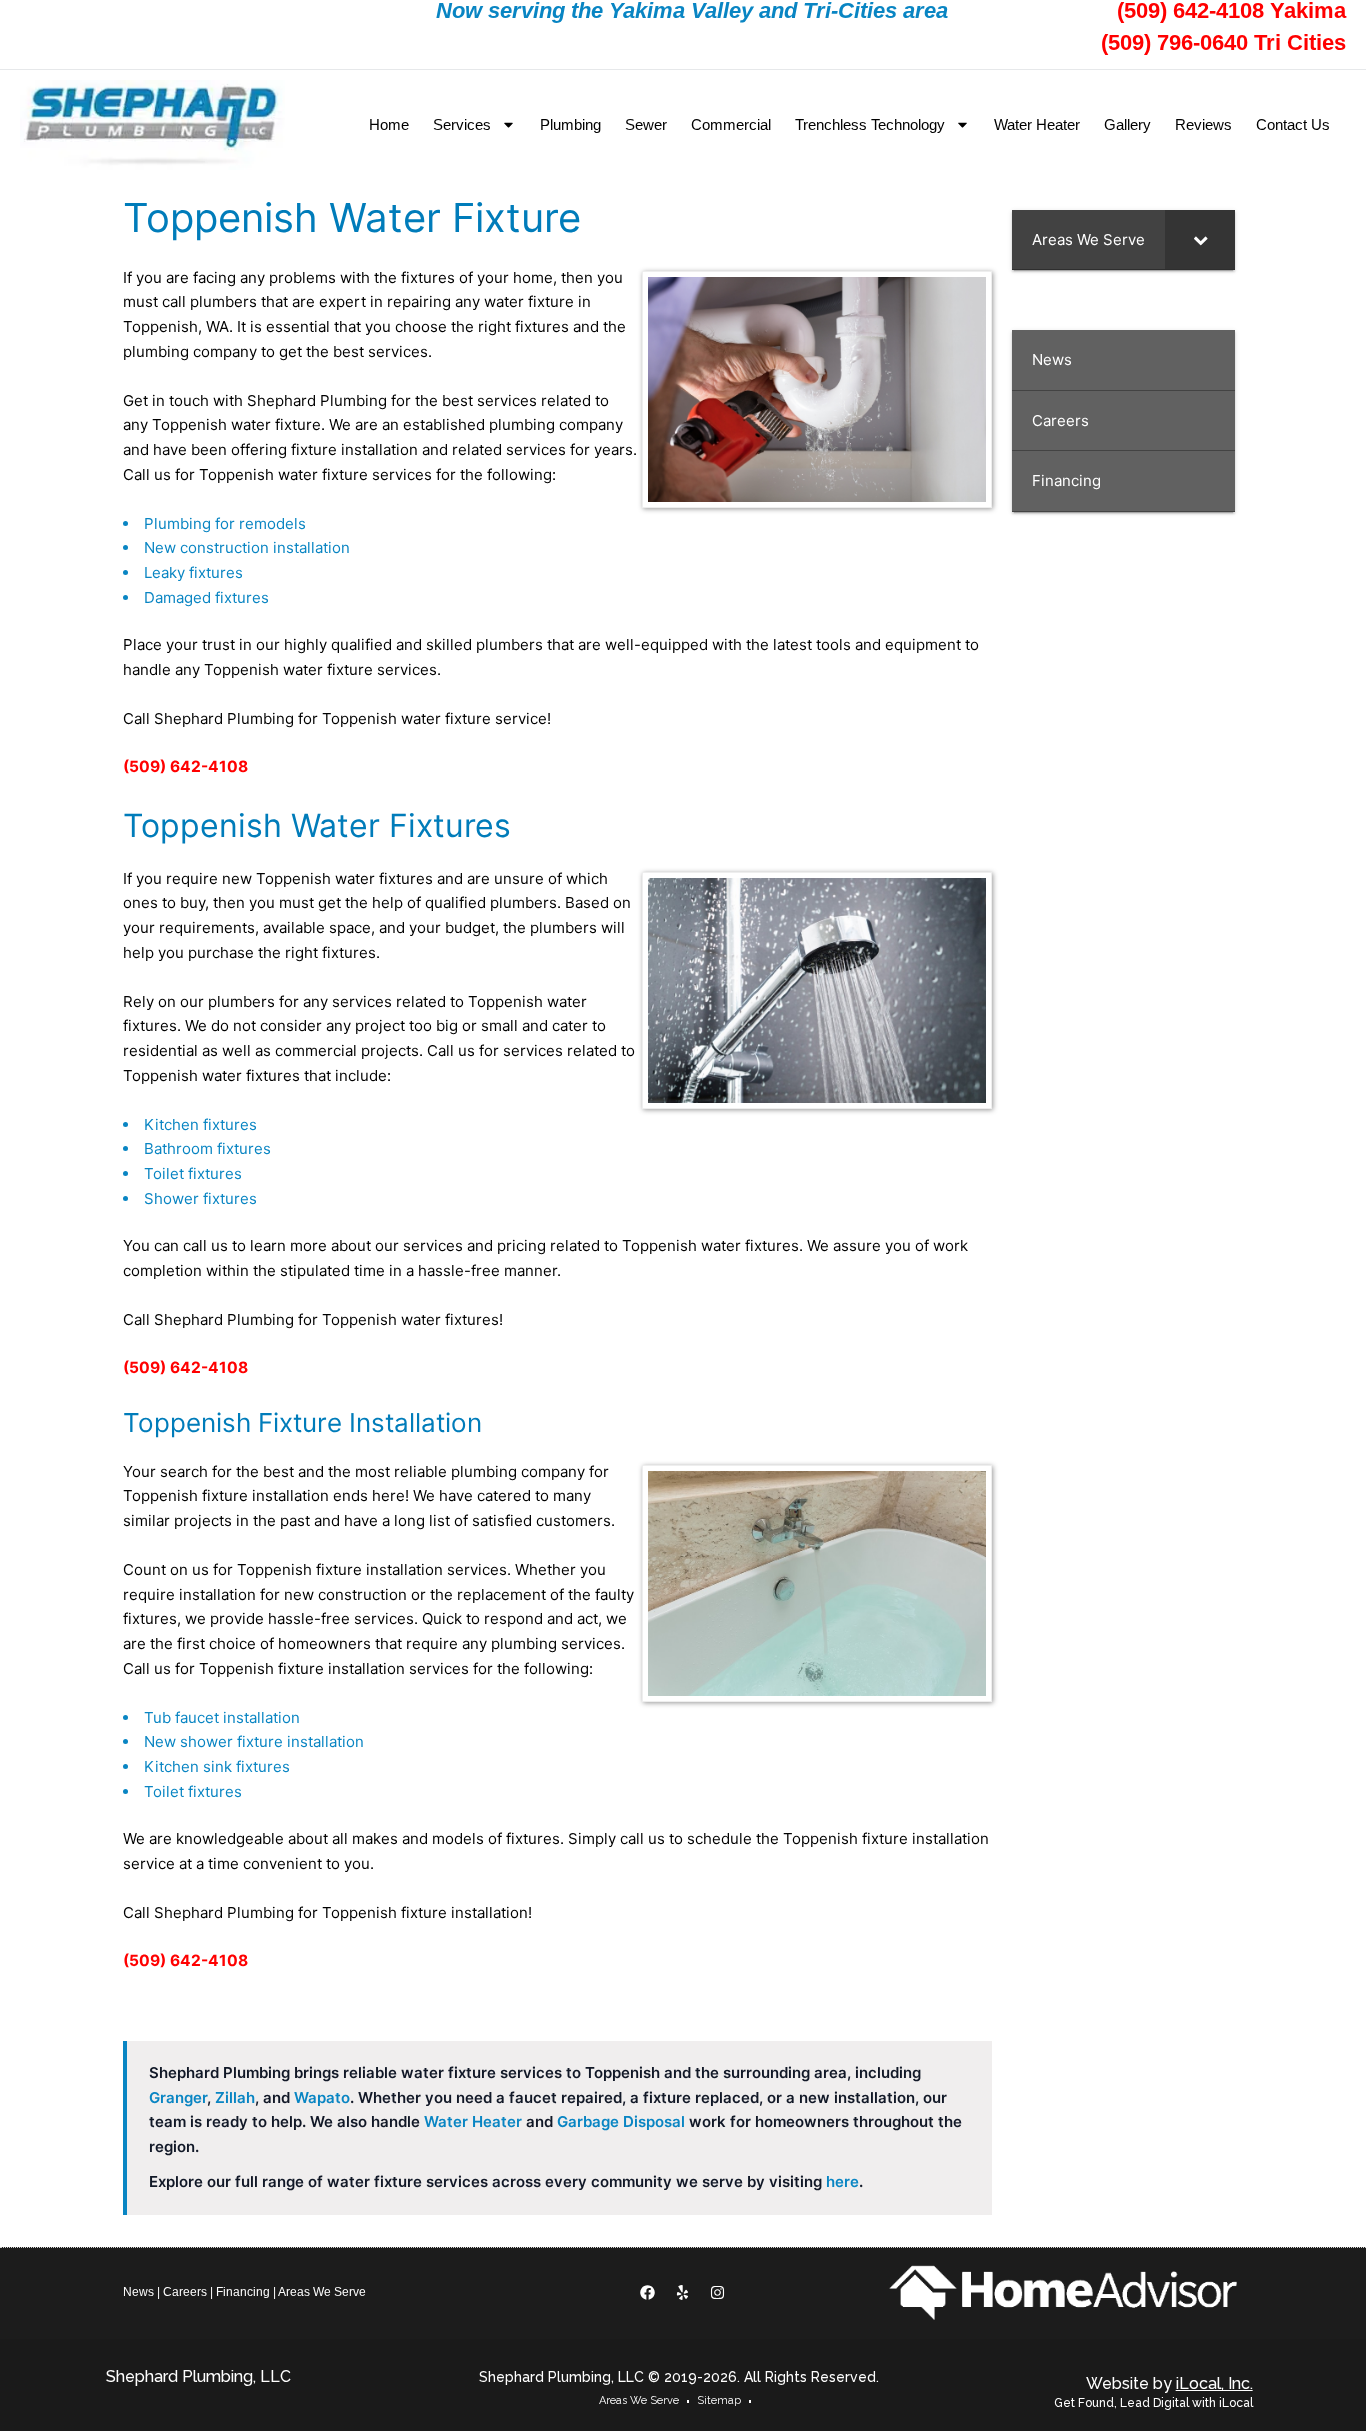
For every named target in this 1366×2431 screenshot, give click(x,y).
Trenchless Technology (870, 124)
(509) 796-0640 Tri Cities (1223, 42)
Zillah (235, 2097)
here (842, 2181)
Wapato (322, 2097)
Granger (178, 2097)
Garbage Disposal (621, 2121)
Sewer (646, 124)
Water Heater (1037, 124)
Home (389, 124)
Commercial (731, 124)
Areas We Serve (322, 2292)
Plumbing (570, 124)
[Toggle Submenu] (1200, 240)
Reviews (1203, 124)
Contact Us (1293, 124)
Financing (243, 2292)
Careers (185, 2292)
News (138, 2292)
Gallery (1127, 124)
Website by (1169, 2383)
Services (462, 124)
